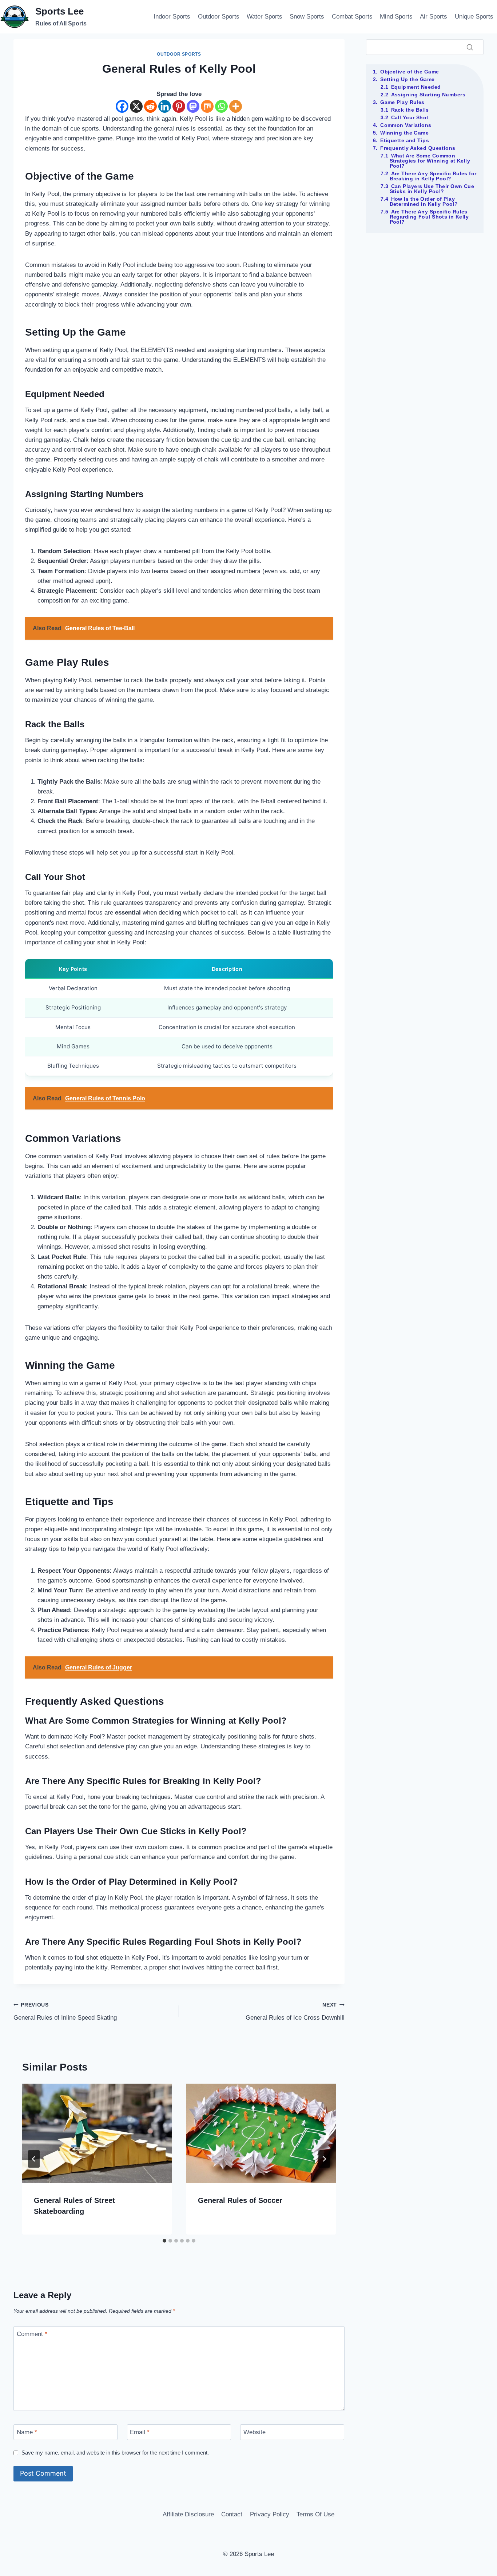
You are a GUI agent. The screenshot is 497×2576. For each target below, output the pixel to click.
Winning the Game (404, 133)
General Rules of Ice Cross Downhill (295, 2012)
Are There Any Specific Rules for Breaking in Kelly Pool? (433, 176)
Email (140, 2432)
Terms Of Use (315, 2514)
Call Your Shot (410, 117)
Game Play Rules (402, 102)
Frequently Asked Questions (418, 148)
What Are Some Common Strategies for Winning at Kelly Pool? (430, 161)
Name (27, 2432)
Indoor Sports (172, 17)
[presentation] (97, 2133)
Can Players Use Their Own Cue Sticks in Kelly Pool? (432, 189)
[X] (136, 106)
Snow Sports (307, 17)
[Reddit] (150, 106)
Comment (32, 2334)
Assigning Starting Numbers (428, 95)
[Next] (324, 2159)
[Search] (470, 47)
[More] (236, 106)
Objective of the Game (409, 72)
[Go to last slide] (34, 2159)
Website (255, 2432)
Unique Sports (474, 17)
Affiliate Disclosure (188, 2514)
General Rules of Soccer (240, 2200)
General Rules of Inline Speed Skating (65, 2012)
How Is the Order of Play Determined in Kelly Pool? (424, 201)
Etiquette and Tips (405, 140)
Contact (232, 2514)
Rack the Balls (410, 110)
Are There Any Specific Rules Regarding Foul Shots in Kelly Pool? (429, 217)
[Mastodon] (193, 106)
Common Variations (406, 125)
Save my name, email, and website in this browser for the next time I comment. (115, 2453)
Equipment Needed (416, 87)
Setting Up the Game (407, 79)
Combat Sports (352, 17)
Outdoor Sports (219, 17)
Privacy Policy (270, 2514)
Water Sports (265, 17)
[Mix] (207, 106)
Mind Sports (396, 17)
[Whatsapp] (221, 106)
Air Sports (434, 17)
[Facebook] (122, 106)
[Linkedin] (165, 106)
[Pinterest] (179, 106)
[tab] (164, 2241)
